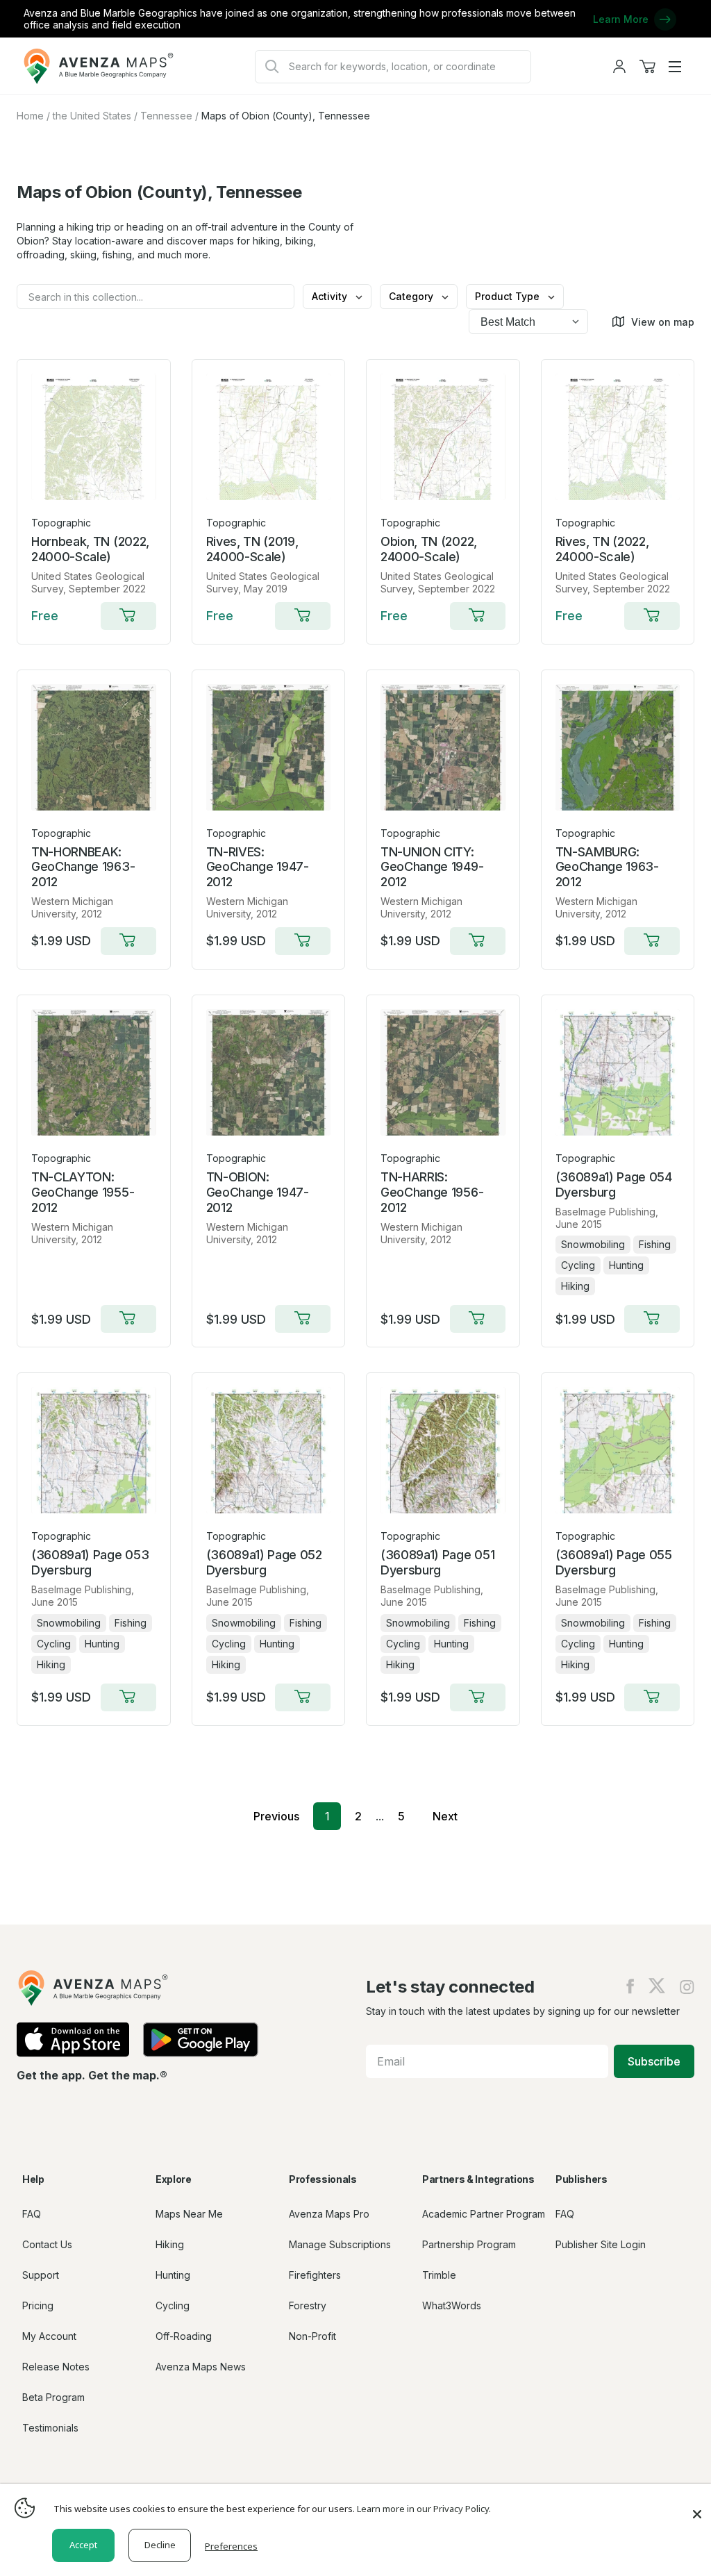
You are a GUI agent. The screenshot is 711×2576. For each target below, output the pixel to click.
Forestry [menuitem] (308, 2305)
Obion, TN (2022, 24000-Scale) (429, 549)
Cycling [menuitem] (173, 2305)
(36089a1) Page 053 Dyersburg (90, 1562)
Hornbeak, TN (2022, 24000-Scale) (90, 549)
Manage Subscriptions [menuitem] (340, 2244)
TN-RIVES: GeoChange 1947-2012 (258, 867)
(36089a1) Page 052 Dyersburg (264, 1562)
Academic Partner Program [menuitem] (484, 2214)
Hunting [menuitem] (173, 2275)
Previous (276, 1816)
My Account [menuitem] (49, 2336)
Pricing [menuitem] (38, 2305)
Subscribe (654, 2061)
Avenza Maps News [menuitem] (201, 2367)
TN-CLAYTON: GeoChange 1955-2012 (83, 1192)
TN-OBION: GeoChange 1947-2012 (258, 1192)
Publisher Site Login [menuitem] (601, 2244)
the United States (92, 116)
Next (445, 1816)
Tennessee (166, 116)
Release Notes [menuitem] (56, 2367)
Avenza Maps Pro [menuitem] (329, 2214)
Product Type (509, 296)
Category (412, 296)
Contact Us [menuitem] (47, 2244)
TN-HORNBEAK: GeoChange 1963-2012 (83, 867)
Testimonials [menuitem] (50, 2428)
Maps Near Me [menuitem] (189, 2214)
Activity (331, 296)
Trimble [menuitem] (439, 2275)
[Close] (697, 2507)
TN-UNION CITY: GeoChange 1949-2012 (432, 867)
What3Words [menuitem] (452, 2305)
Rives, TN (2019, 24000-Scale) (252, 549)
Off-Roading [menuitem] (184, 2336)
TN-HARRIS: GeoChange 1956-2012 (432, 1192)
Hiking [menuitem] (170, 2244)
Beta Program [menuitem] (53, 2397)
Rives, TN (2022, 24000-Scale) (602, 549)
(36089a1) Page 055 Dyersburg (614, 1562)
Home (30, 116)
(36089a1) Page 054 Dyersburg (614, 1185)
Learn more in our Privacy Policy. (424, 2509)
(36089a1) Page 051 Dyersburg (437, 1562)
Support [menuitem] (41, 2275)
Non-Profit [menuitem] (312, 2336)
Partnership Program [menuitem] (469, 2244)
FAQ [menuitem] (32, 2214)
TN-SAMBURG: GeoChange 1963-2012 (607, 867)
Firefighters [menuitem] (315, 2275)
